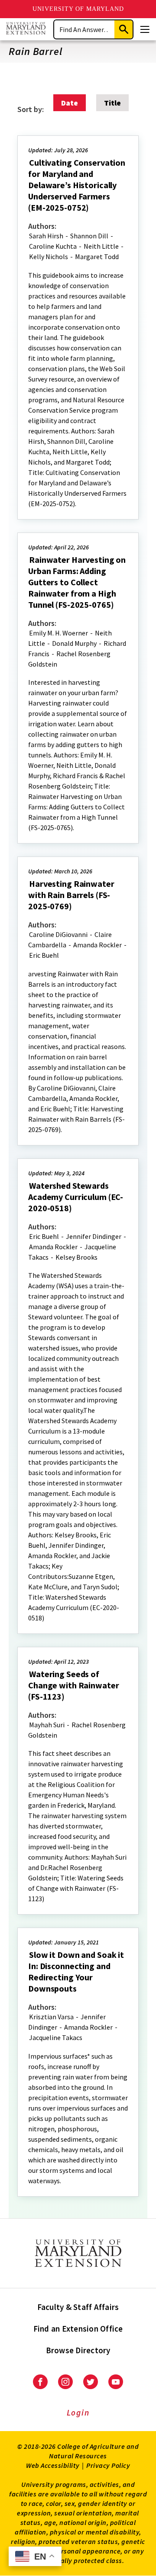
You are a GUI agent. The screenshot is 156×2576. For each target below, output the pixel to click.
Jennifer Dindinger (94, 1236)
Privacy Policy (108, 2465)
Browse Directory (78, 2350)
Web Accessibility (53, 2465)
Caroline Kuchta (53, 246)
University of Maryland (78, 9)
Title (112, 103)
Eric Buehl (44, 955)
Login (78, 2412)
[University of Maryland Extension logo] (26, 29)
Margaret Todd (97, 257)
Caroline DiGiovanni (58, 934)
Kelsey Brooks (76, 1257)
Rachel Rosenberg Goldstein (69, 659)
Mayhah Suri (47, 1725)
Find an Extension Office (78, 2329)
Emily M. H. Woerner (58, 633)
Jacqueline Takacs (56, 2037)
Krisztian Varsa (51, 2017)
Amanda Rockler (97, 945)
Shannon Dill (89, 236)
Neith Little (101, 246)
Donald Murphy (74, 643)
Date (70, 103)
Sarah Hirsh (46, 236)
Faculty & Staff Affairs (78, 2307)
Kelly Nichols (49, 257)
